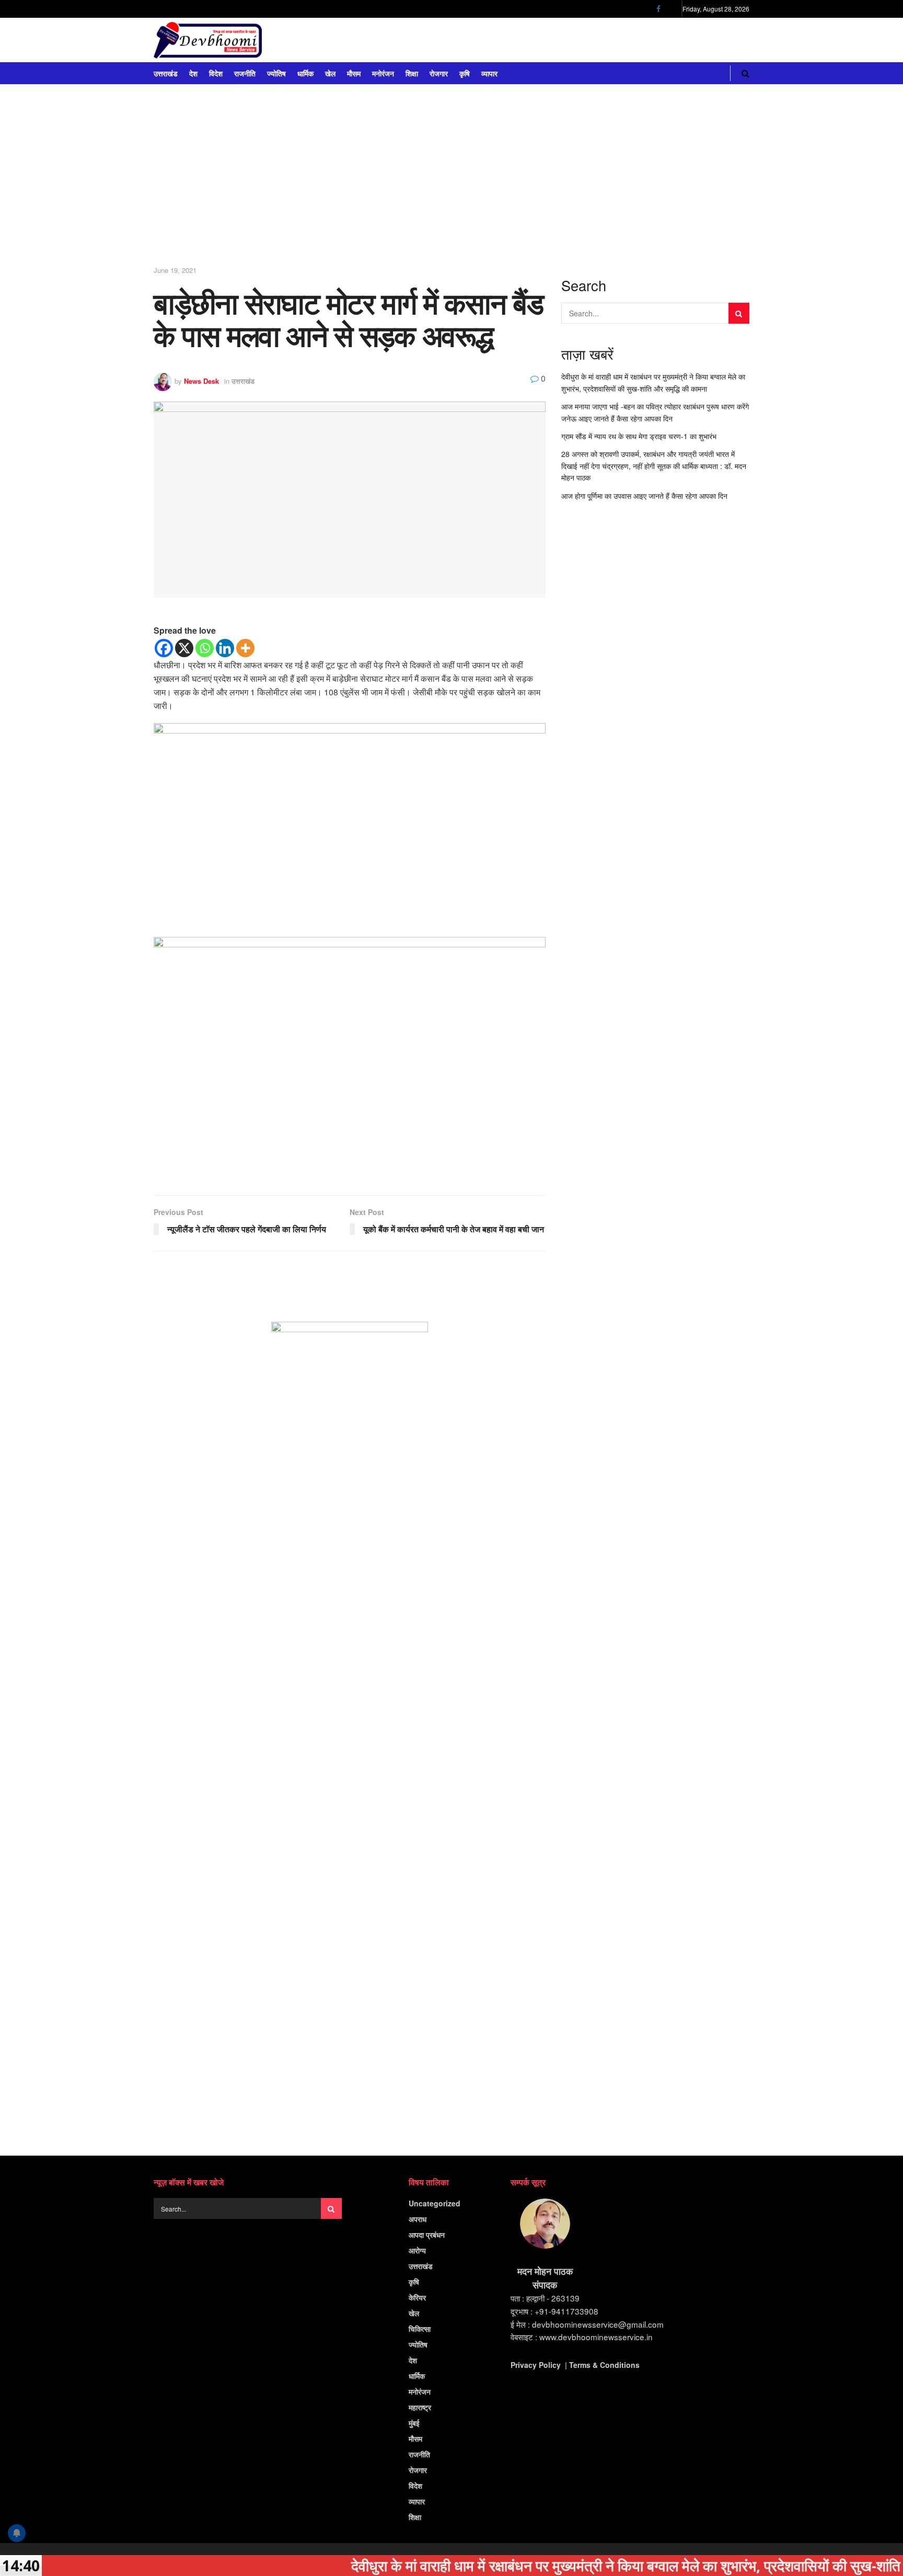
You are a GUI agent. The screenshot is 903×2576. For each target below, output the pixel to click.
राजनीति (245, 73)
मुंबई (414, 2423)
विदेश (216, 73)
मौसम (354, 73)
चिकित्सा (420, 2329)
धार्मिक (305, 73)
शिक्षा (412, 73)
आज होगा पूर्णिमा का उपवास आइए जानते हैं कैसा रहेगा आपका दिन (644, 496)
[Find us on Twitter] (672, 9)
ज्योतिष (276, 73)
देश (193, 73)
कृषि (465, 73)
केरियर (417, 2297)
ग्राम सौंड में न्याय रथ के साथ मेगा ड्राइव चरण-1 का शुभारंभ (639, 436)
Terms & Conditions (604, 2365)
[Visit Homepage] (208, 40)
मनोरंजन (383, 73)
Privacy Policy (536, 2365)
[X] (184, 648)
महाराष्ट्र (420, 2407)
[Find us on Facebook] (658, 9)
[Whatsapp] (205, 648)
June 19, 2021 (175, 270)
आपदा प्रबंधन (427, 2235)
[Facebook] (164, 648)
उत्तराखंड (166, 73)
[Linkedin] (225, 648)
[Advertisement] (451, 178)
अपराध (418, 2219)
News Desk (201, 381)
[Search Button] (745, 73)
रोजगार (439, 73)
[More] (245, 648)
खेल (330, 73)
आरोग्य (417, 2250)
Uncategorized (435, 2203)
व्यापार (489, 73)
